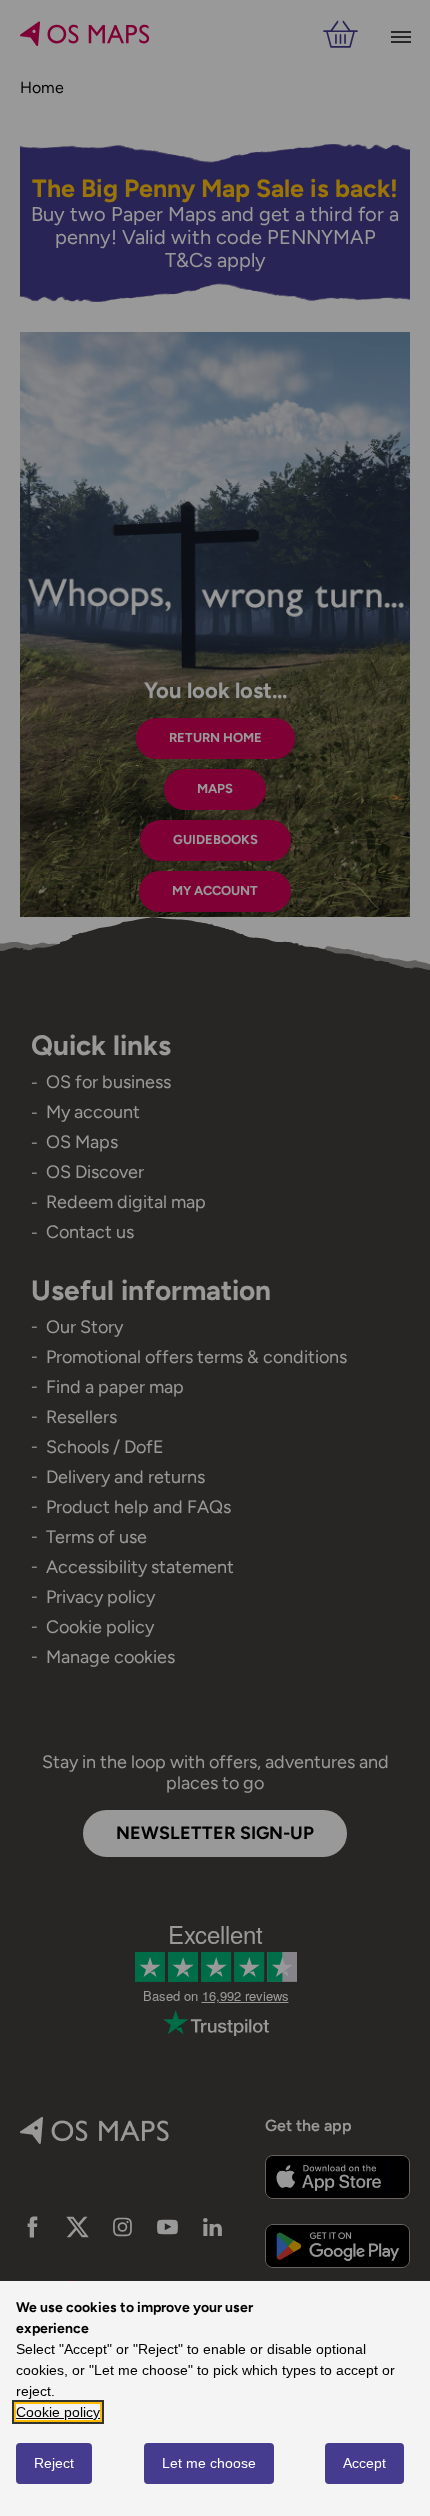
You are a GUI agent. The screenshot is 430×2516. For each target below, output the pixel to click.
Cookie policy (58, 2412)
